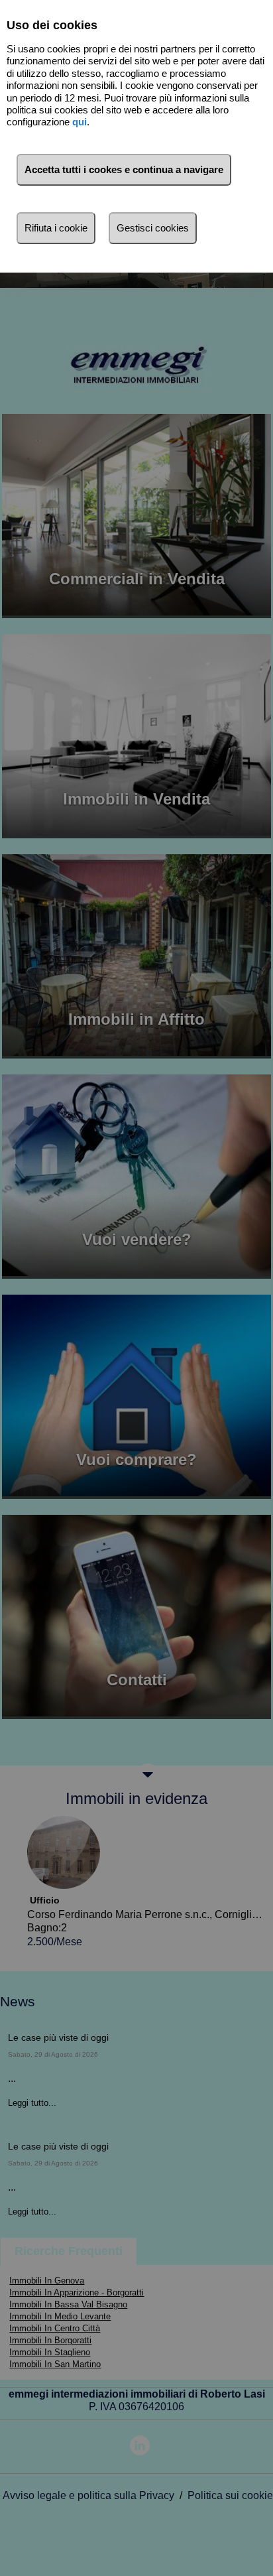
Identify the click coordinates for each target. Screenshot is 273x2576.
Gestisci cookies (153, 228)
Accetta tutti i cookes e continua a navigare (124, 169)
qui (80, 122)
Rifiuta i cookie (56, 228)
